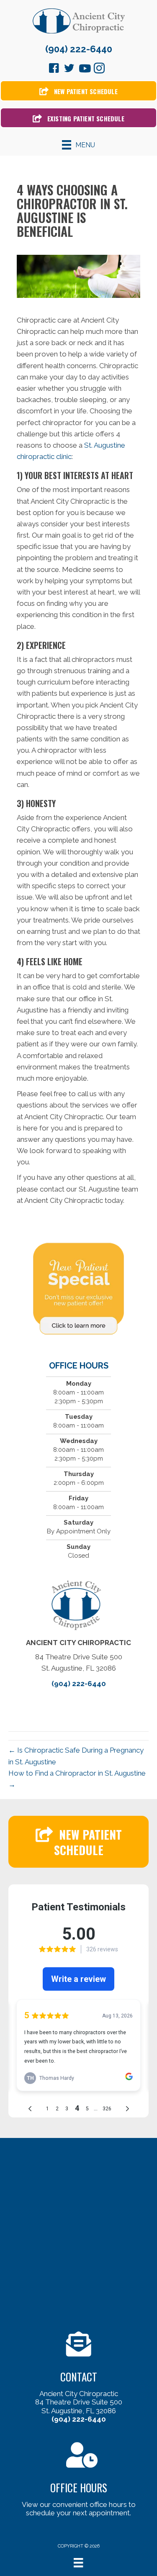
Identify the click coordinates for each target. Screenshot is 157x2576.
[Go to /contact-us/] (78, 2379)
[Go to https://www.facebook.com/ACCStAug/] (54, 69)
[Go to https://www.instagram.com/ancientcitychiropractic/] (99, 69)
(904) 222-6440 (79, 49)
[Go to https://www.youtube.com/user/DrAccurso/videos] (84, 69)
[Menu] (78, 2563)
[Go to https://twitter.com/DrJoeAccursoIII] (69, 69)
